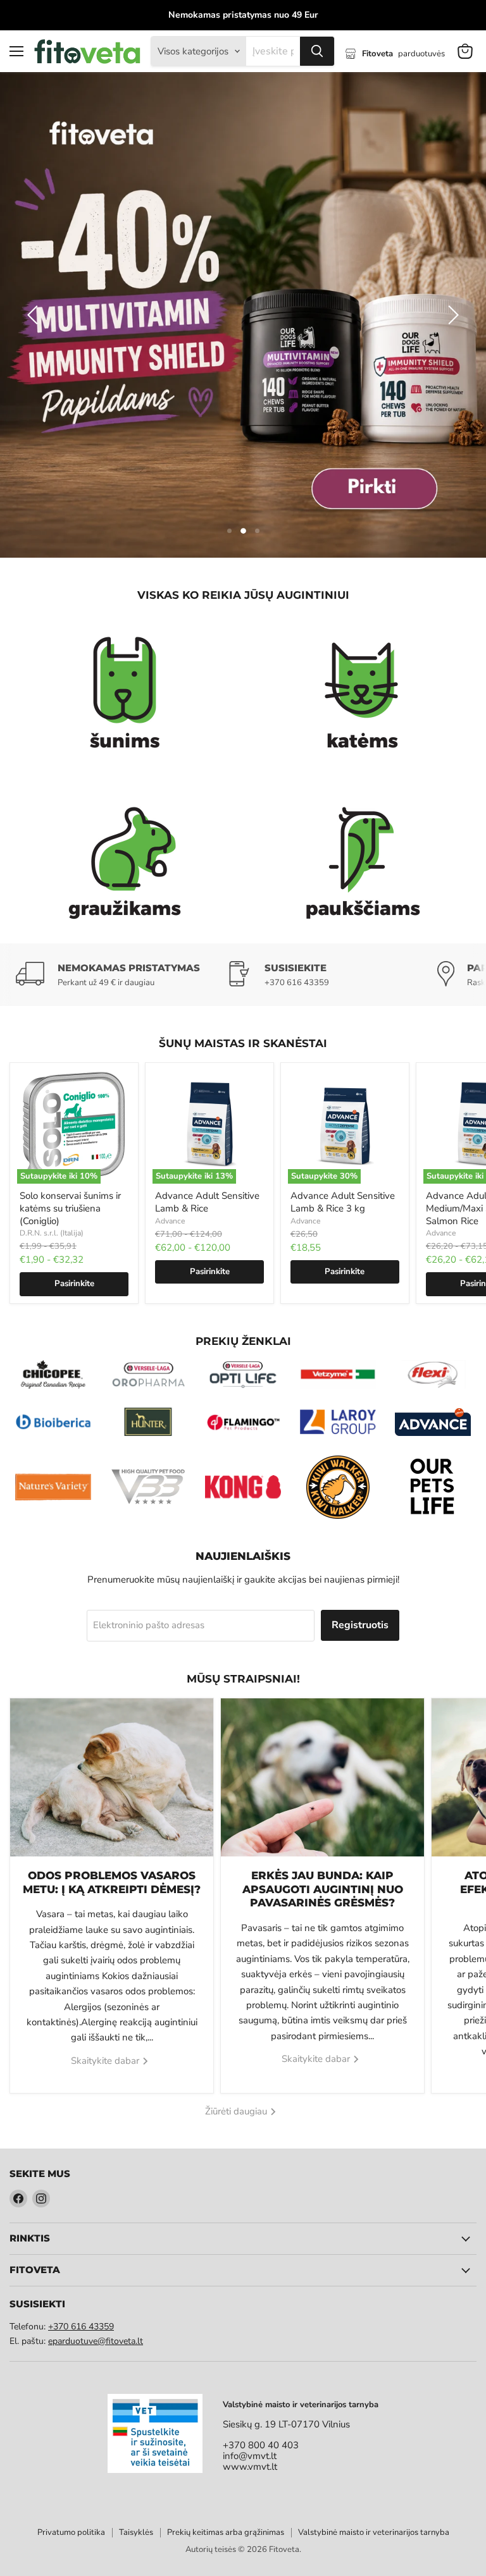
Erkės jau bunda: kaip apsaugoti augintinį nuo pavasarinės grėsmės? (323, 1769)
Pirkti (404, 260)
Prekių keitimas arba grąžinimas (226, 2412)
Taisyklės (136, 2412)
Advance (170, 1101)
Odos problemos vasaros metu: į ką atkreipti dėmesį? (112, 1762)
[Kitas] (451, 255)
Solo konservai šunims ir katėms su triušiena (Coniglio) (70, 1088)
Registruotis (360, 1505)
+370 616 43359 (81, 2206)
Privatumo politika (71, 2412)
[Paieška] (317, 51)
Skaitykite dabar (106, 1941)
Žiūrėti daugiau (237, 1991)
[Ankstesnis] (35, 255)
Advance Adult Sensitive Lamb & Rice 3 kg (343, 1082)
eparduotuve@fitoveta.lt (96, 2221)
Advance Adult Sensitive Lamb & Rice (207, 1082)
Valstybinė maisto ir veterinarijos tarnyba (374, 2412)
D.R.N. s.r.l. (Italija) (52, 1113)
